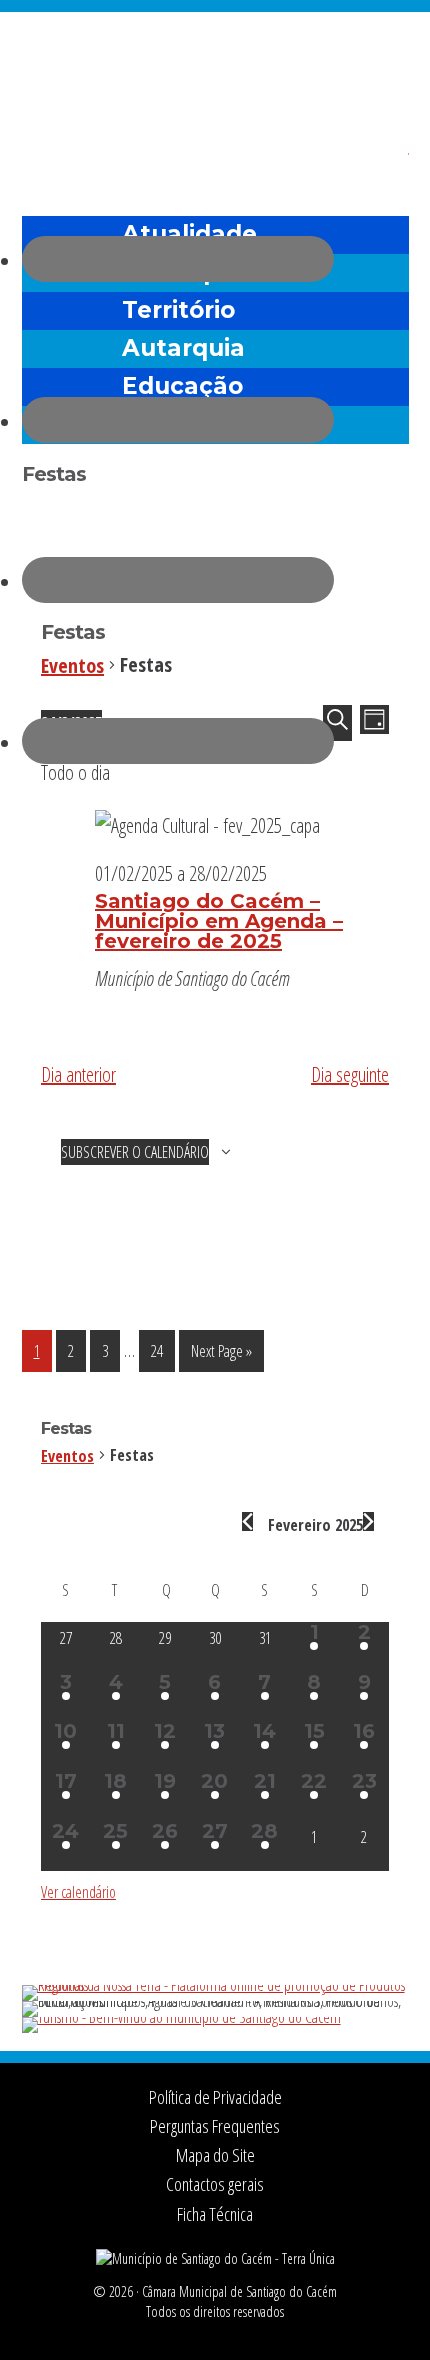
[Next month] (368, 1521)
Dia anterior (78, 1074)
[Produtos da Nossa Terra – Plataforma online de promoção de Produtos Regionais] (215, 1985)
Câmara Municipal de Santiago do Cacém (215, 64)
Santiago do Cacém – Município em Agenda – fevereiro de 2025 (219, 921)
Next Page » (221, 1355)
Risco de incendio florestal (384, 163)
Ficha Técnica (215, 2214)
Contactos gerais (215, 2184)
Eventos (77, 1456)
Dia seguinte (350, 1074)
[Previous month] (247, 1521)
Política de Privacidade (215, 2097)
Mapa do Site (215, 2155)
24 (162, 1350)
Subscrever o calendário (135, 1152)
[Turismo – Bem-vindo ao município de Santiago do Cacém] (181, 2017)
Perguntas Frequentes (215, 2126)
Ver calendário (78, 1892)
